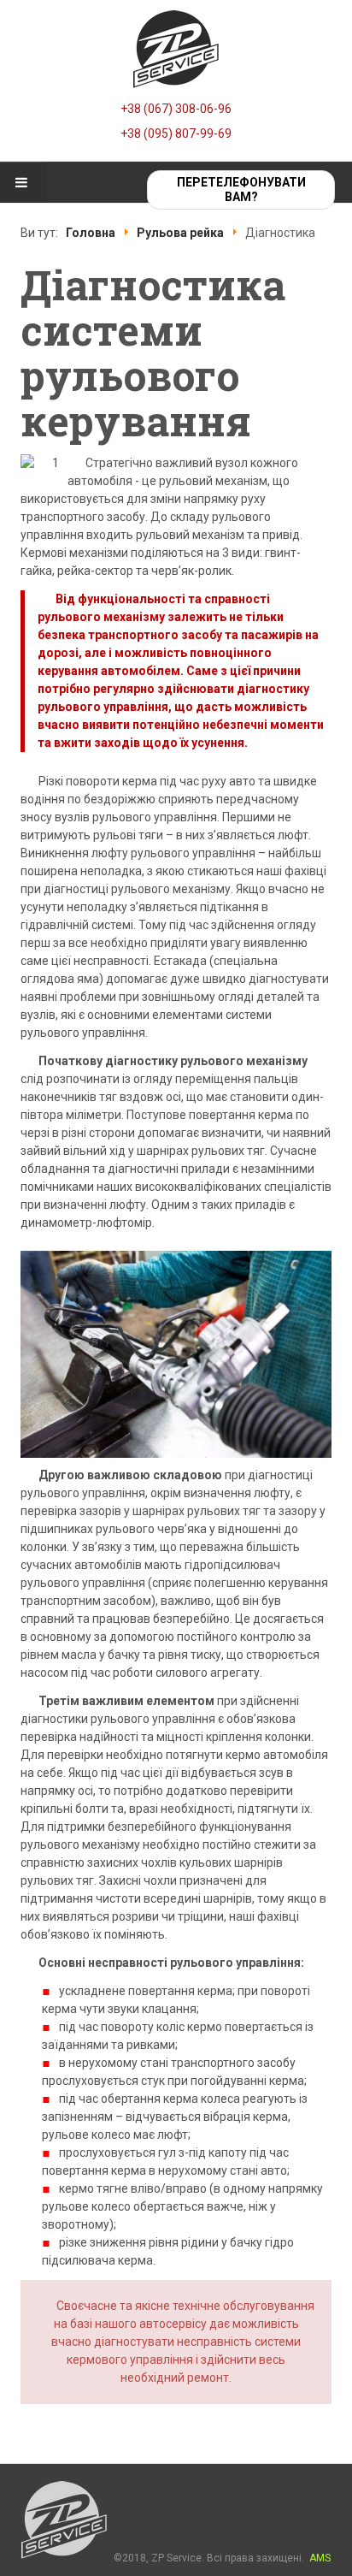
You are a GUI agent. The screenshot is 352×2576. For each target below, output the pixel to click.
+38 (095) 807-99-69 (176, 133)
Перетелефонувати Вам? (241, 189)
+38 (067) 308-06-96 (176, 109)
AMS (320, 2558)
